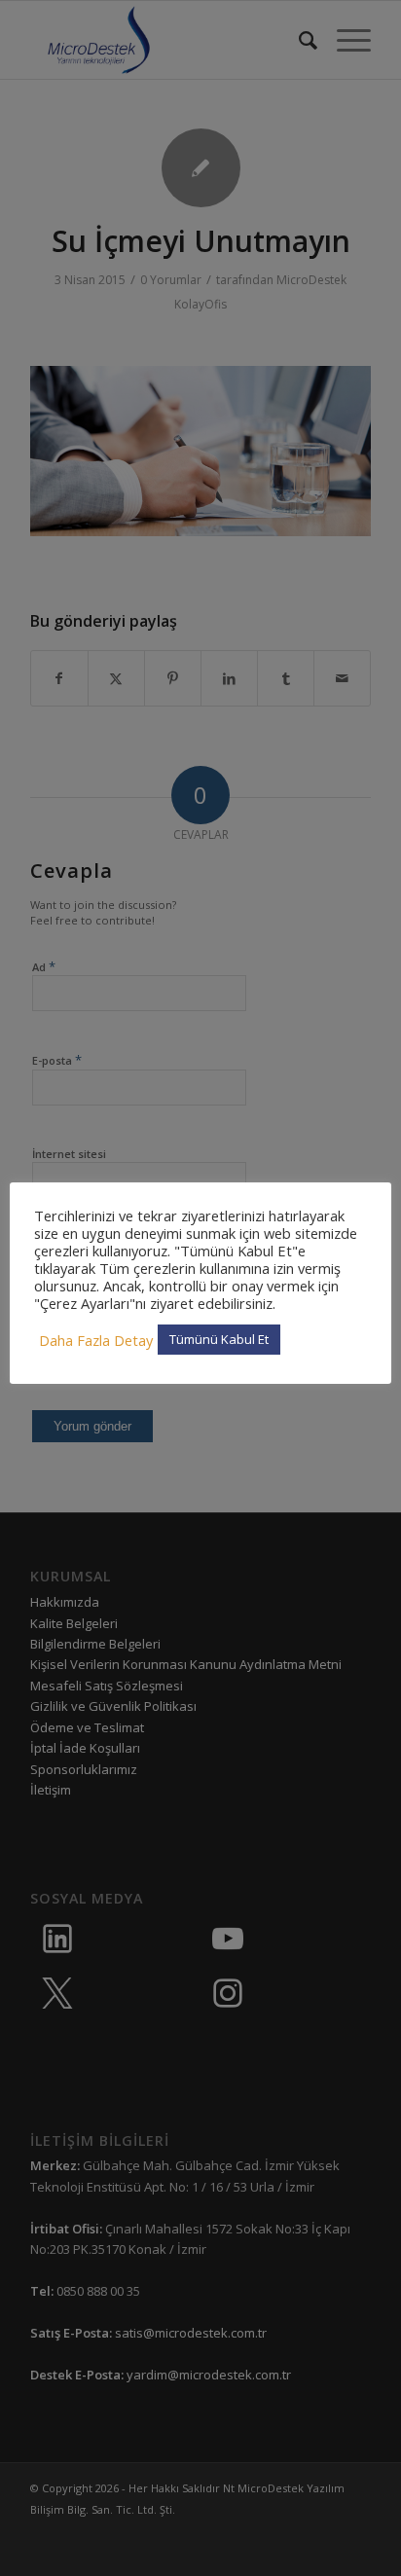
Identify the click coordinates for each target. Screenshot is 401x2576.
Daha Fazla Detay (96, 1340)
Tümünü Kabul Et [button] (219, 1339)
